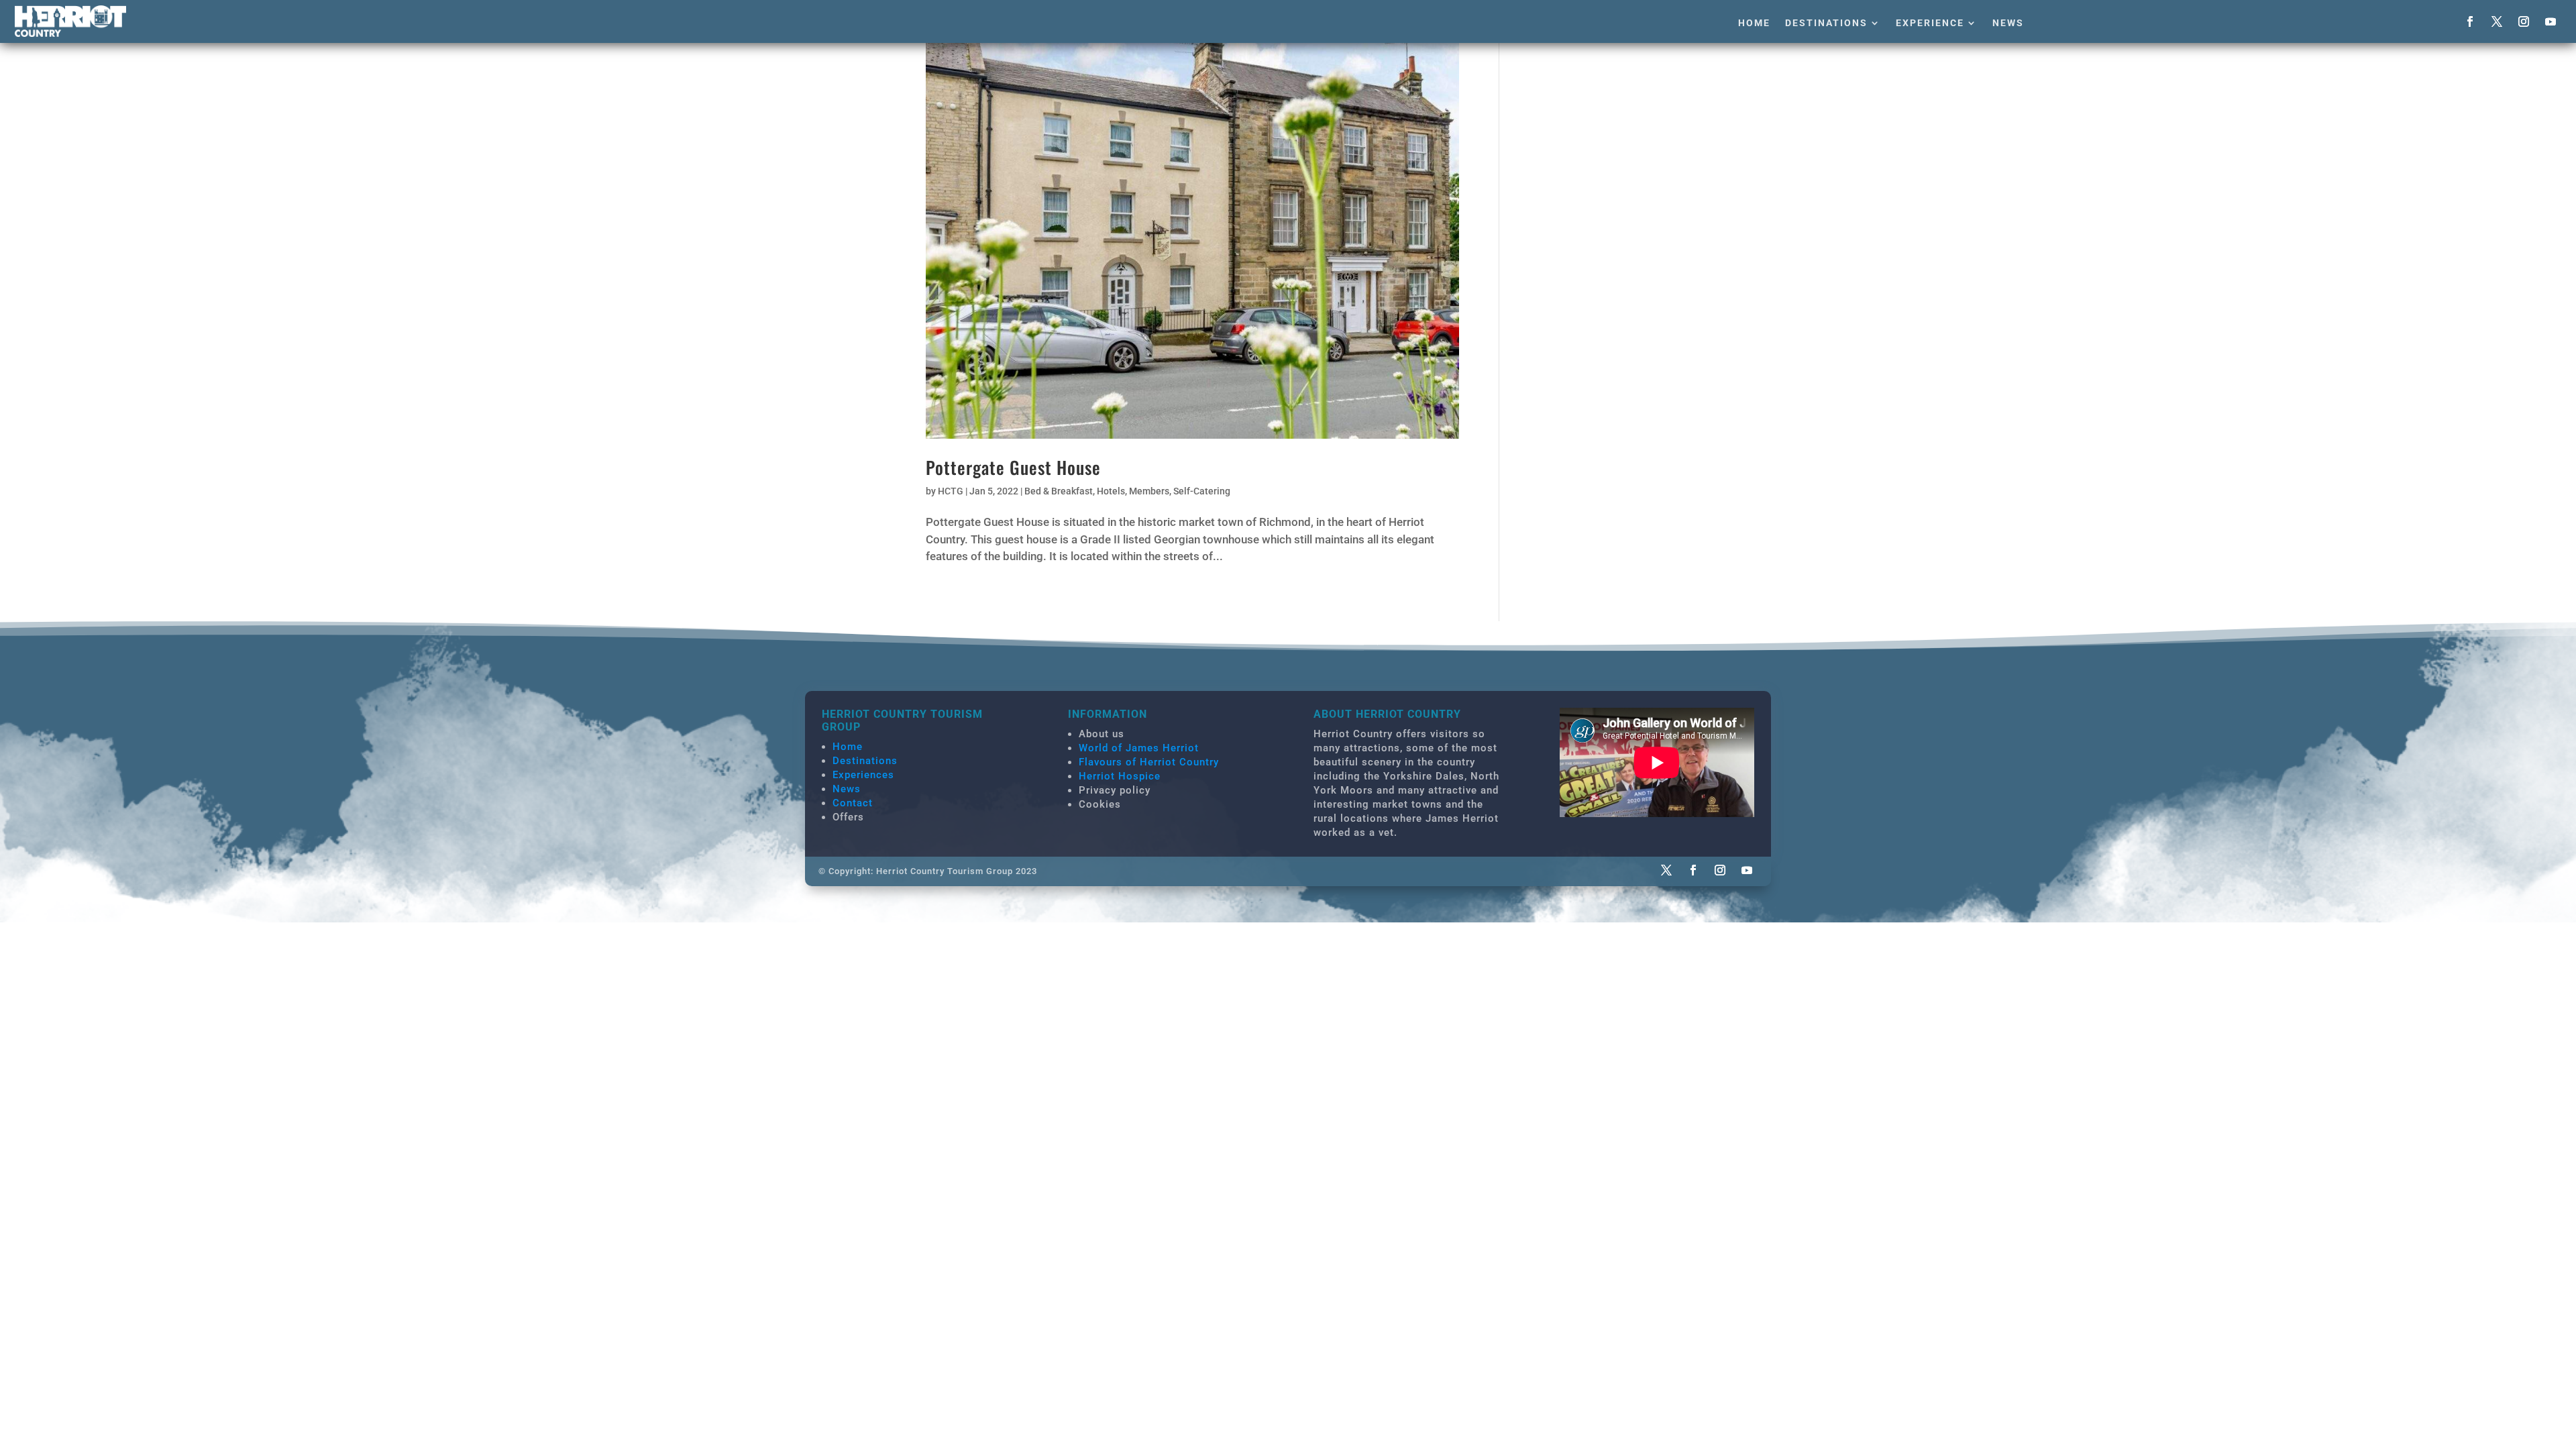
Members (1149, 491)
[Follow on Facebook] (2470, 21)
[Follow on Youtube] (2551, 21)
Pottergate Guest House (1013, 467)
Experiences (863, 775)
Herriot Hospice (1120, 776)
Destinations (1826, 23)
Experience (1930, 23)
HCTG (951, 491)
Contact (853, 803)
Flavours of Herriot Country (1149, 762)
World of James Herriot (1139, 748)
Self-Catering (1202, 491)
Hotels (1111, 491)
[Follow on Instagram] (2524, 21)
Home (1754, 23)
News (2008, 23)
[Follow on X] (2497, 21)
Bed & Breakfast (1059, 491)
